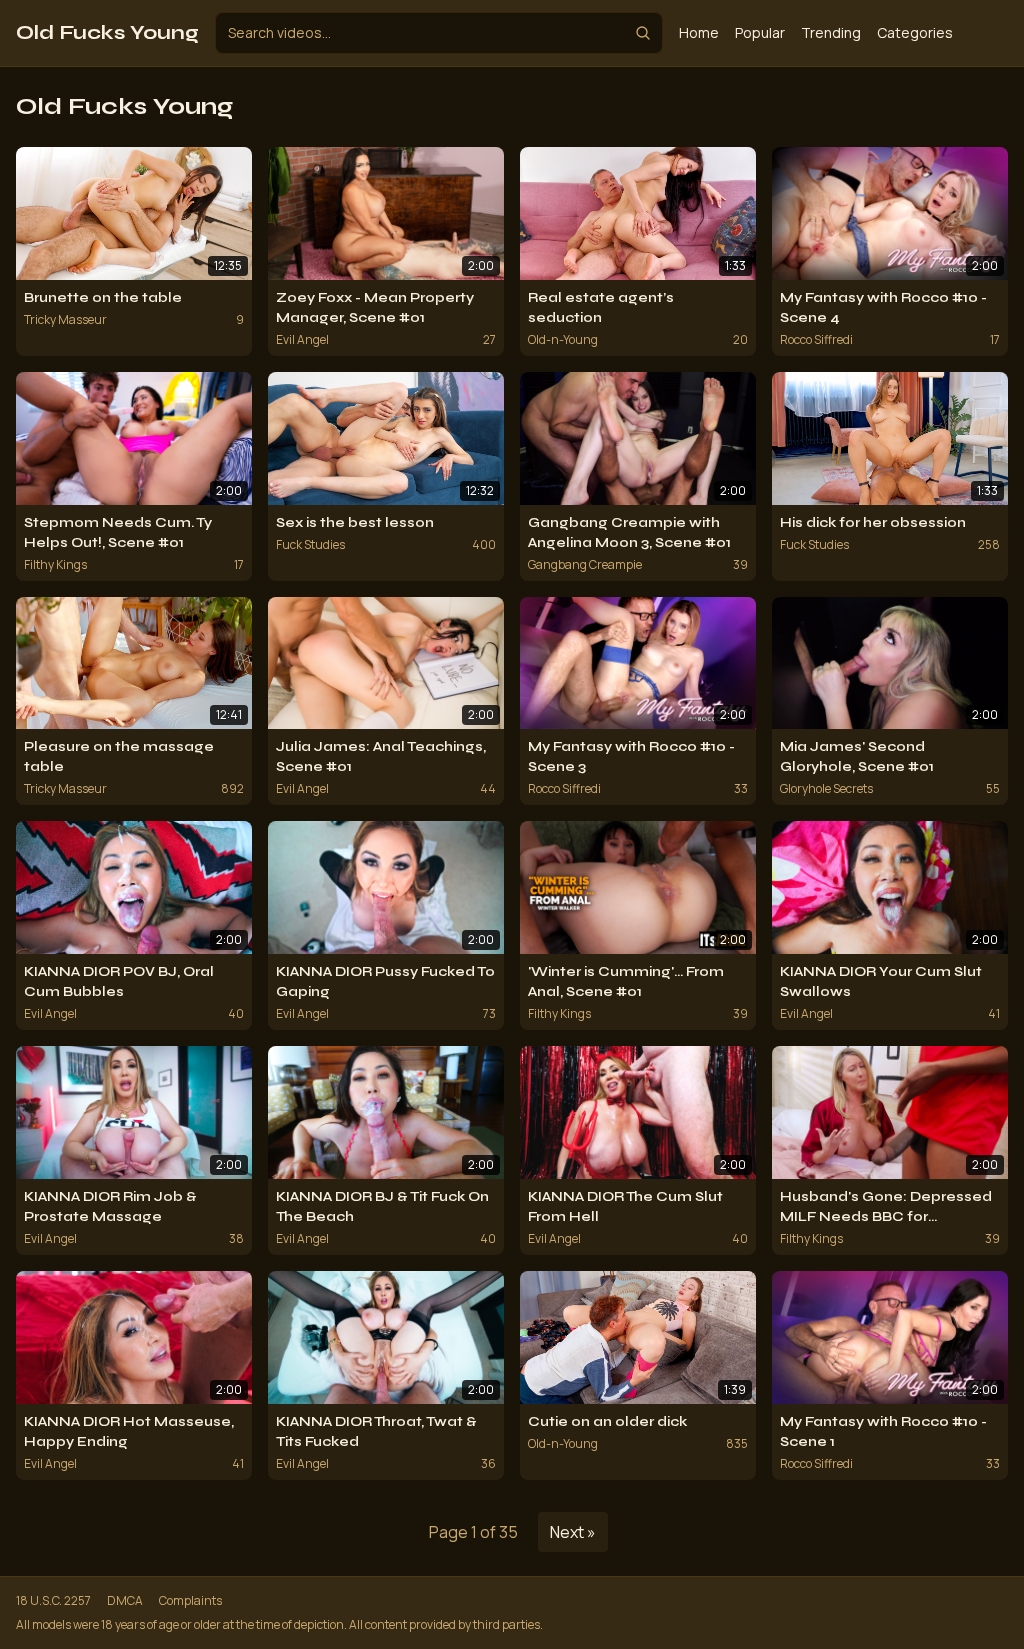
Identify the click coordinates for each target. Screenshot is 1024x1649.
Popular (760, 32)
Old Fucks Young (107, 32)
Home (699, 32)
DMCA (125, 1601)
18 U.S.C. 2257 (53, 1601)
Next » (573, 1532)
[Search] (643, 33)
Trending (831, 32)
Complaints (190, 1601)
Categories (915, 32)
